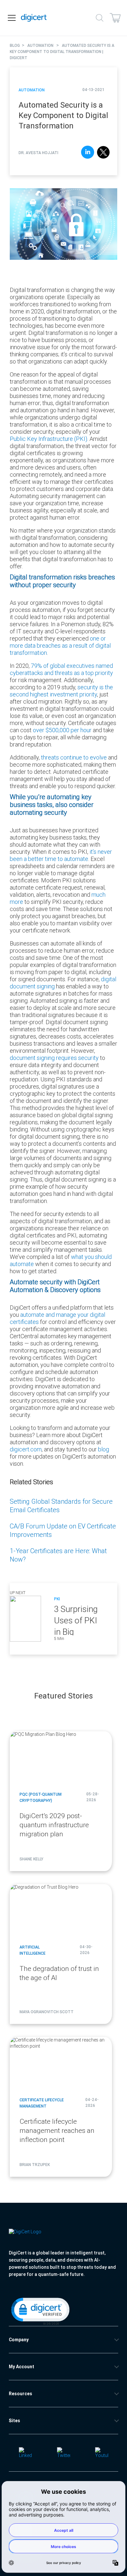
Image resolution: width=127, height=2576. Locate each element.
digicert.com (26, 1449)
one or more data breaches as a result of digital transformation (60, 646)
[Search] (100, 18)
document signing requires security (54, 1058)
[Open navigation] (12, 18)
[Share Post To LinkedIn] (88, 153)
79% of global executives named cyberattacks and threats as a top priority (61, 669)
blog (104, 1449)
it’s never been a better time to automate (61, 855)
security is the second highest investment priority (61, 691)
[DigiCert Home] (34, 18)
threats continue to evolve (74, 757)
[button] (40, 2311)
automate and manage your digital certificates (57, 1318)
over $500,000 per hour (62, 730)
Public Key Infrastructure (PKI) (49, 439)
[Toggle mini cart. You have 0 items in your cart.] (115, 18)
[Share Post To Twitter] (103, 153)
